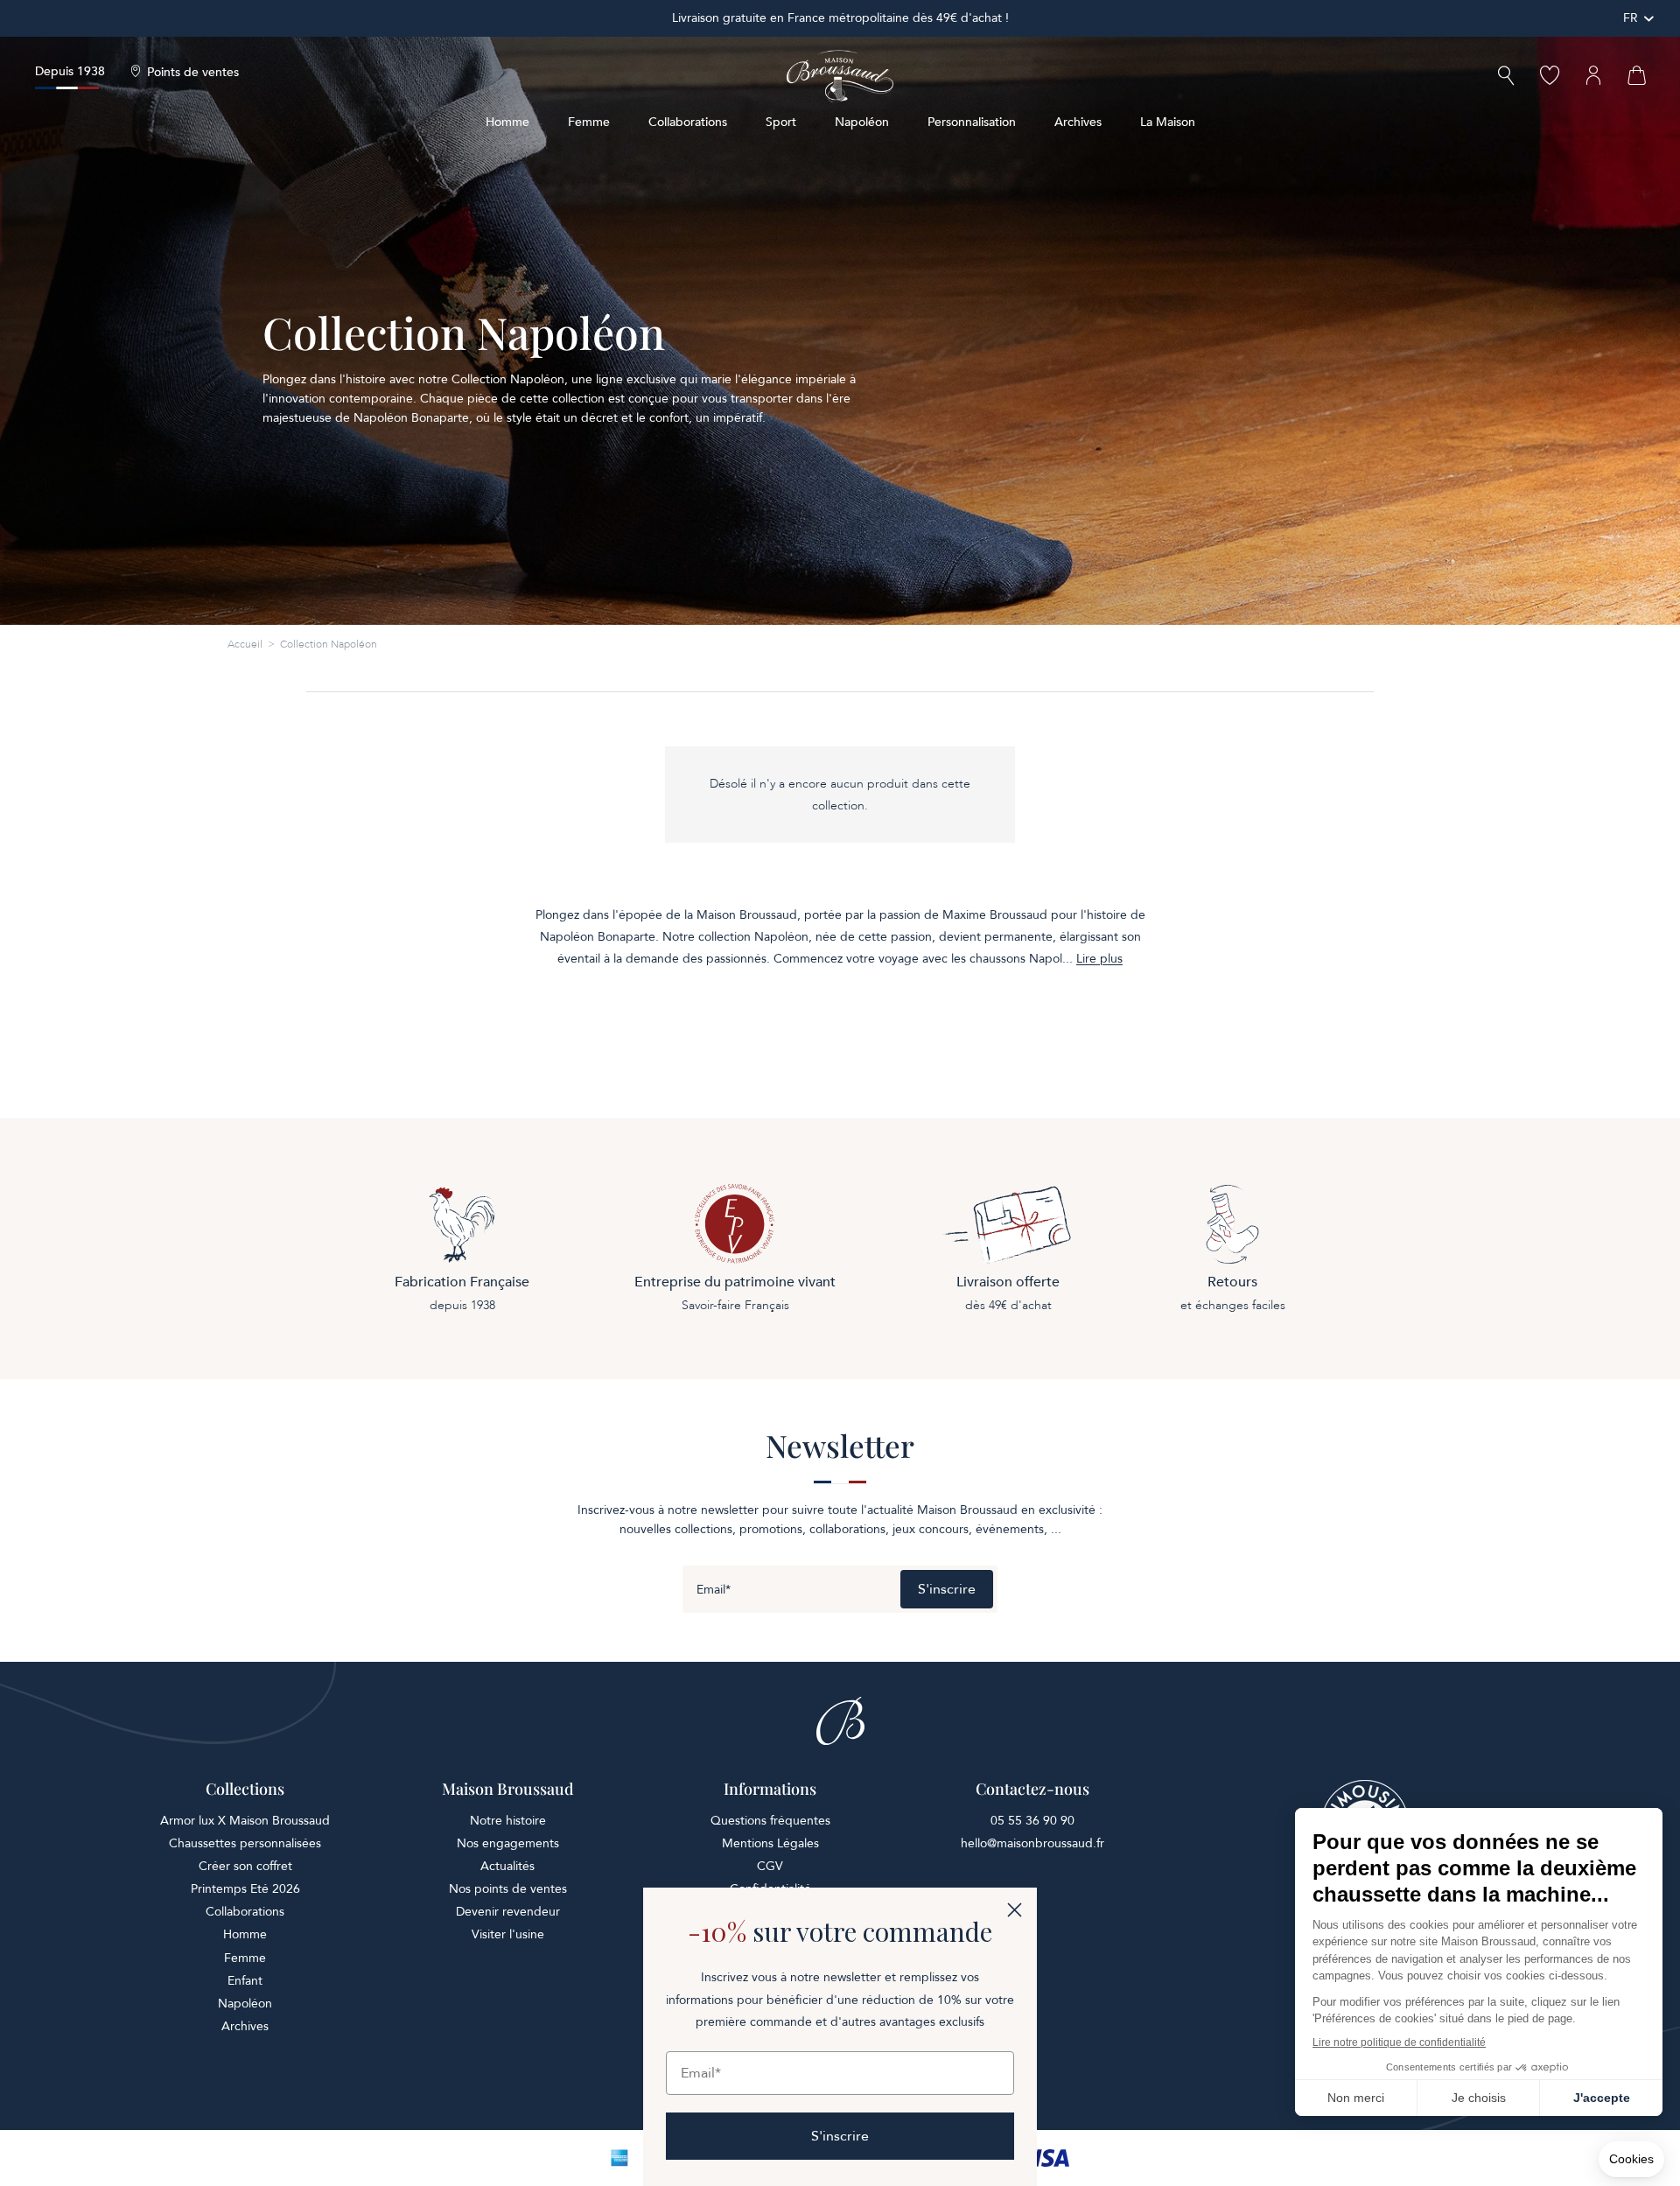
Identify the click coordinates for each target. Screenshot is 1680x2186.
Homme (507, 122)
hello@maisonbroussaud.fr (1032, 1843)
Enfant (245, 1981)
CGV (770, 1866)
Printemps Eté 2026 (245, 1889)
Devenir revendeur (508, 1912)
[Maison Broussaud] (840, 76)
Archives (1078, 122)
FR (1631, 18)
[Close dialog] (1015, 1910)
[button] (1506, 77)
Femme (589, 122)
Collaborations (688, 122)
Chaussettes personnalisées (245, 1843)
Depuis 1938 (70, 71)
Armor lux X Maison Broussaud (245, 1821)
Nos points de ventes (508, 1889)
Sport (781, 122)
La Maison (1168, 122)
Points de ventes (193, 73)
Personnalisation (972, 122)
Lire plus (1099, 959)
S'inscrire (947, 1589)
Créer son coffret (245, 1866)
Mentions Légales (770, 1843)
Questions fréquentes (770, 1821)
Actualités (507, 1866)
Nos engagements (508, 1843)
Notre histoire (508, 1821)
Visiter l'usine (508, 1934)
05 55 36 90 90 (1032, 1821)
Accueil (245, 644)
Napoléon (862, 122)
